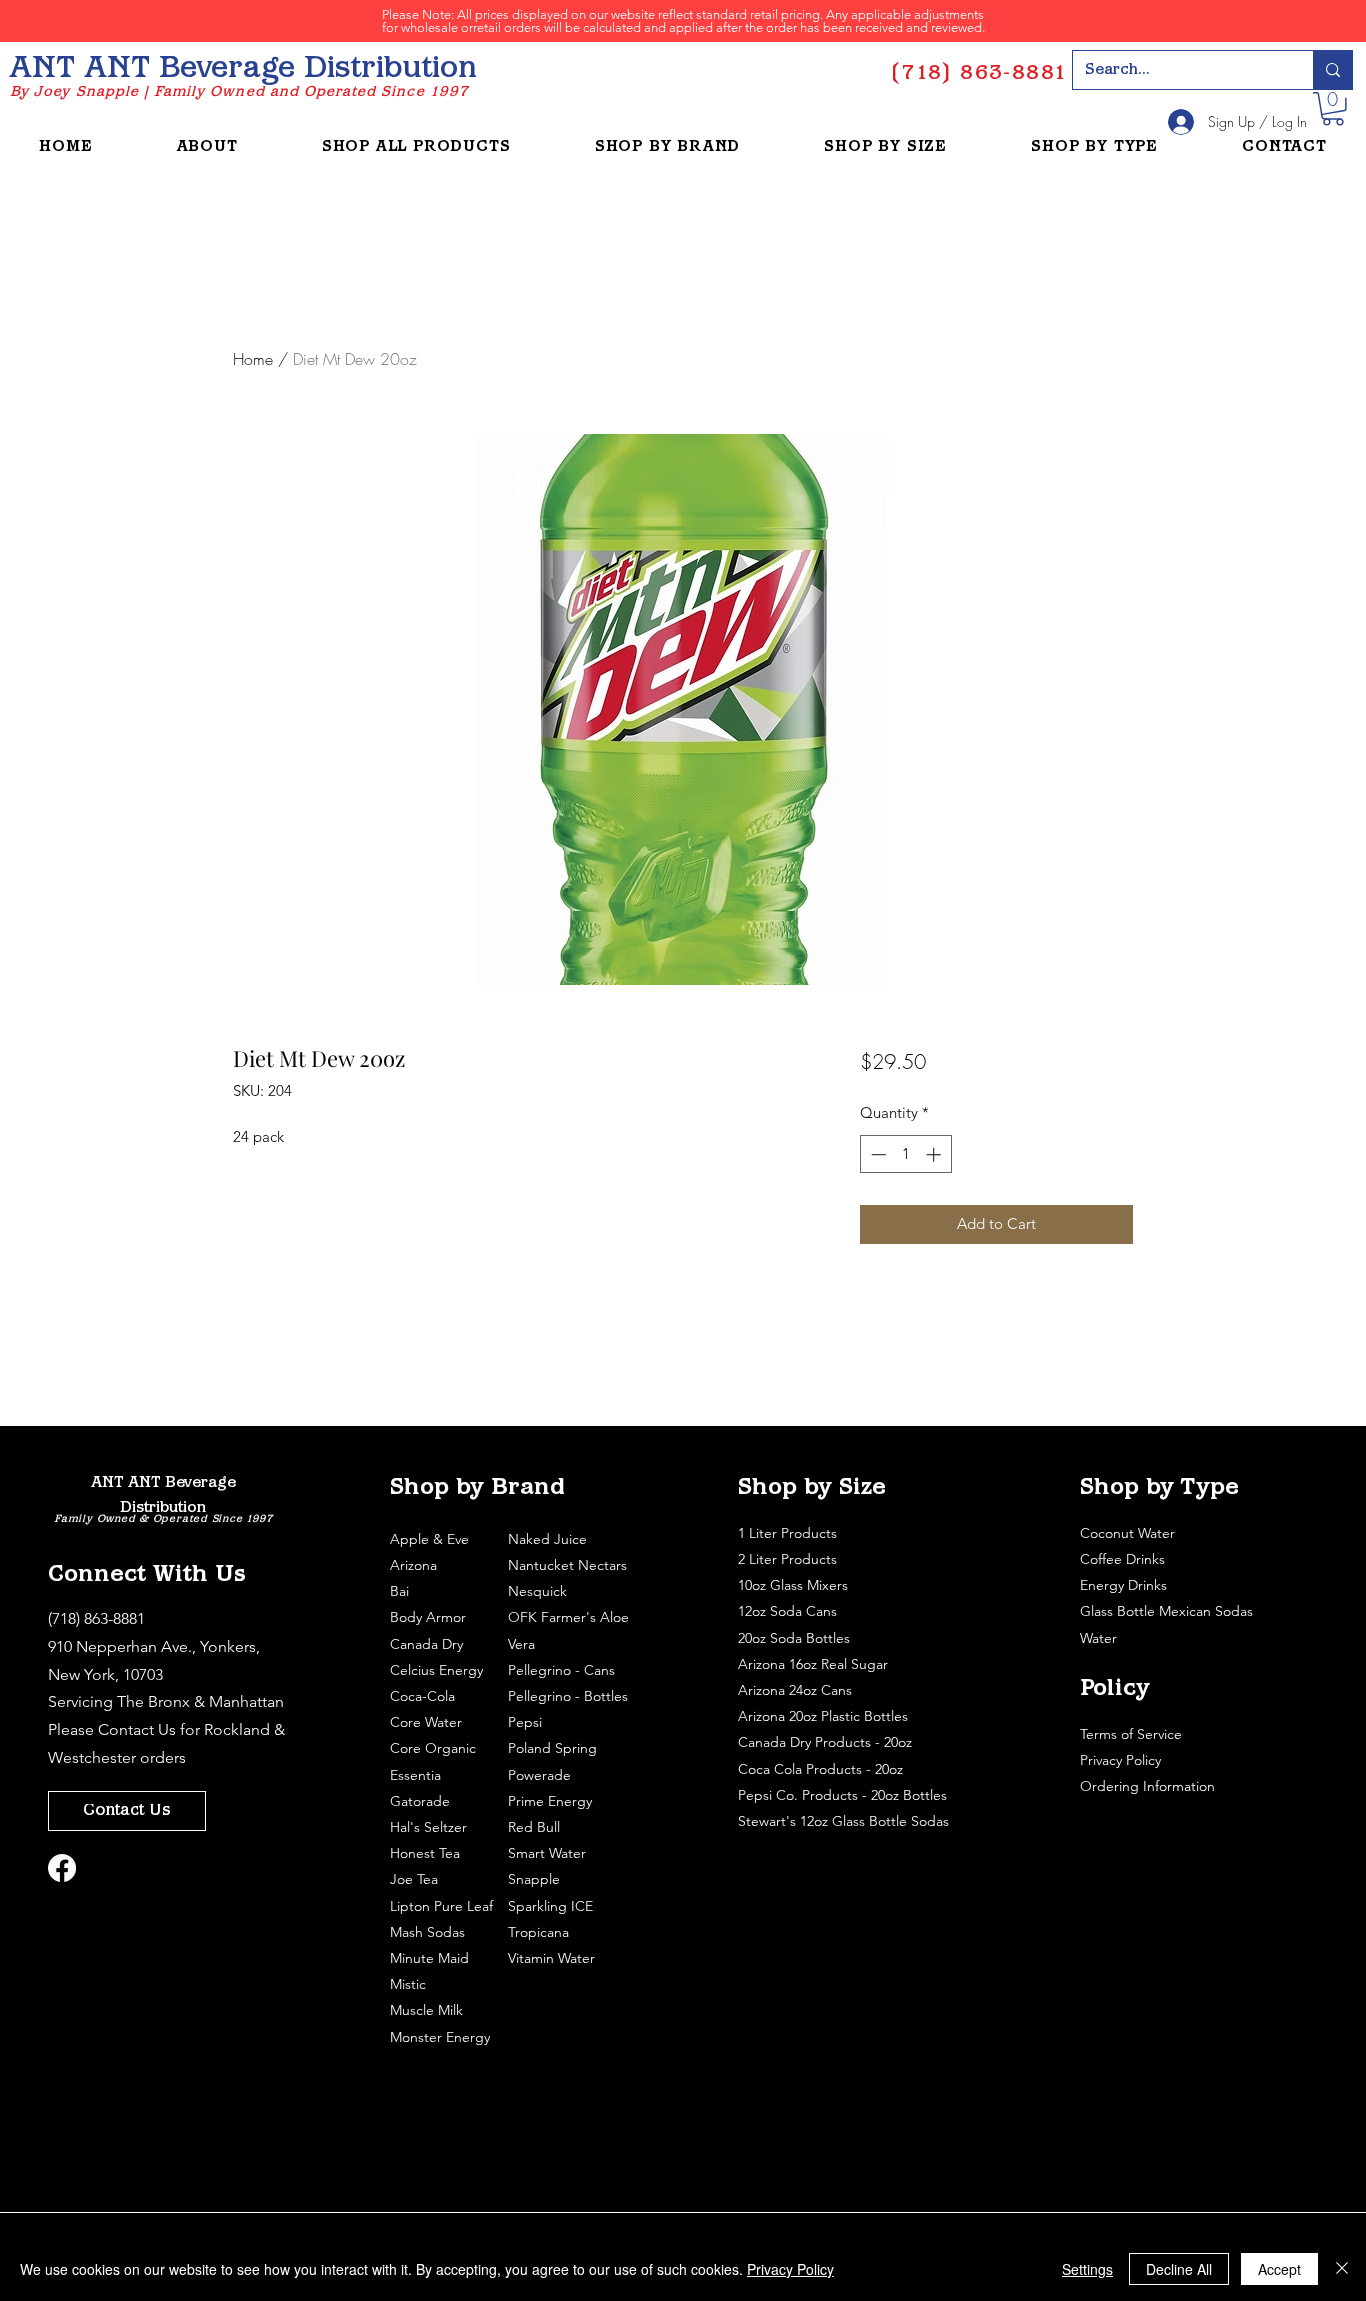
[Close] (1342, 2269)
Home (253, 359)
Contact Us (137, 1729)
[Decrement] (876, 1154)
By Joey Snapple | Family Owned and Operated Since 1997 (239, 92)
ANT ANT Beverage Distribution (243, 69)
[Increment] (935, 1154)
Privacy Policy (1122, 1760)
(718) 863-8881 (96, 1618)
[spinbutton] (905, 1154)
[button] (1333, 109)
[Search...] (1332, 70)
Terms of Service (1133, 1734)
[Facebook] (62, 1868)
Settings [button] (1087, 2269)
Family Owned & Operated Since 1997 (163, 1519)
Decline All (1179, 2269)
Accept (1279, 2269)
